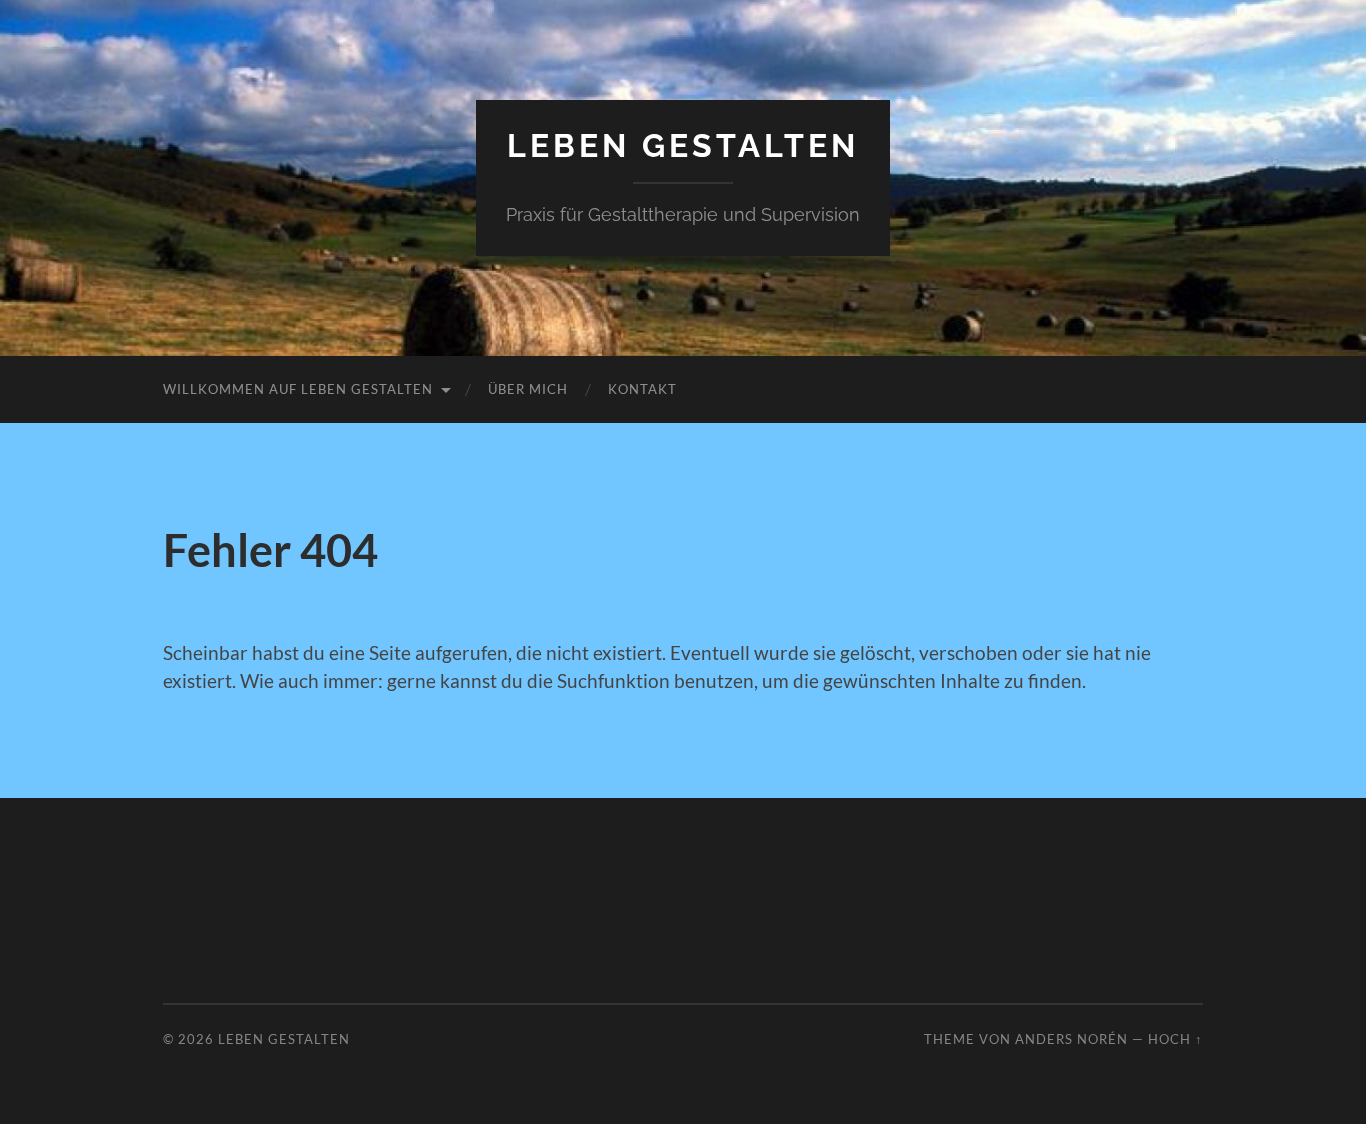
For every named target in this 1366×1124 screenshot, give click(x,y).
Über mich (528, 389)
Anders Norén (1071, 1039)
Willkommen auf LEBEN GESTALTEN (298, 389)
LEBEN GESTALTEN (683, 145)
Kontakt (642, 389)
